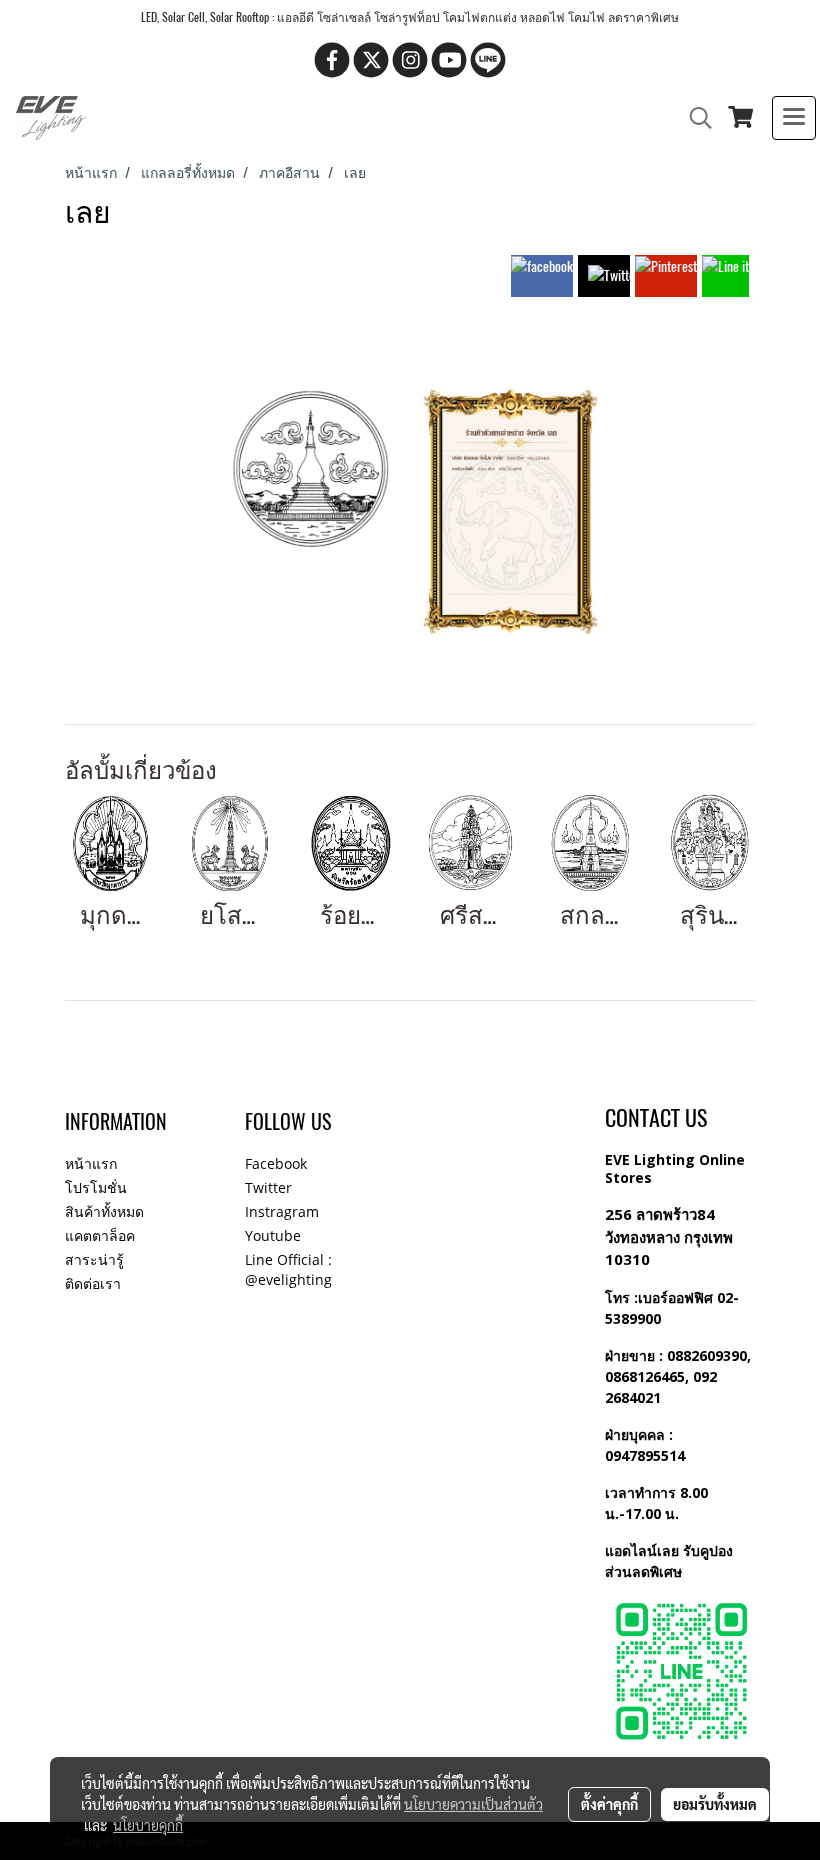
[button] (694, 118)
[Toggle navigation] (794, 118)
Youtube (273, 1235)
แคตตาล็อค (100, 1235)
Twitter (268, 1187)
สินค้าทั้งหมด (104, 1211)
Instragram (282, 1211)
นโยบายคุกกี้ (148, 1825)
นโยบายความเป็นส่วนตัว (473, 1804)
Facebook (276, 1163)
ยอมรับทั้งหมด (715, 1804)
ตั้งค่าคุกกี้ (609, 1804)
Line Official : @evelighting (288, 1269)
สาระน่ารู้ (94, 1259)
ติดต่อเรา (93, 1283)
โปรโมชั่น (96, 1187)
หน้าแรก (91, 1163)
